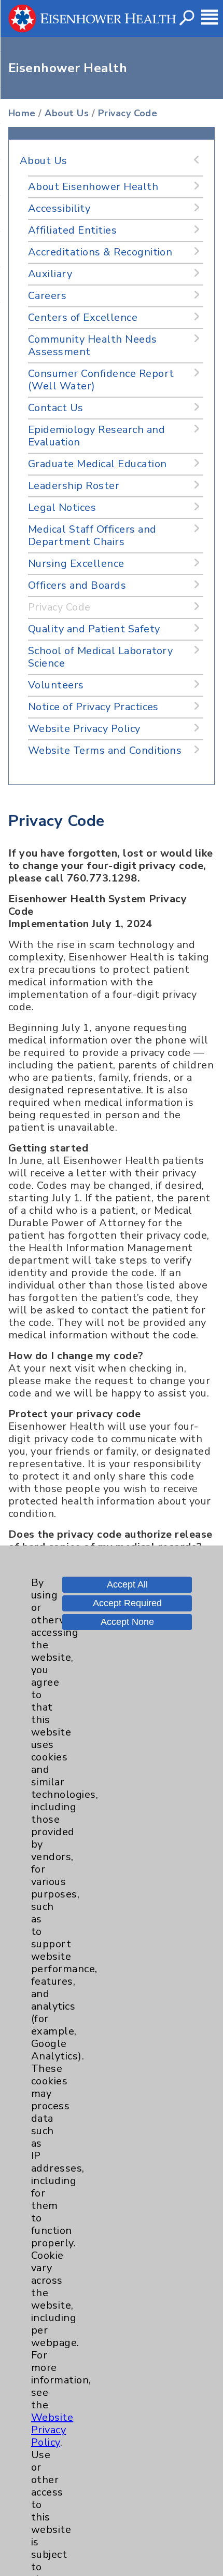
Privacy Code (128, 113)
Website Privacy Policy (52, 2430)
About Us (67, 113)
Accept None (127, 1622)
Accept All (127, 1584)
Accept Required (127, 1603)
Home (22, 113)
